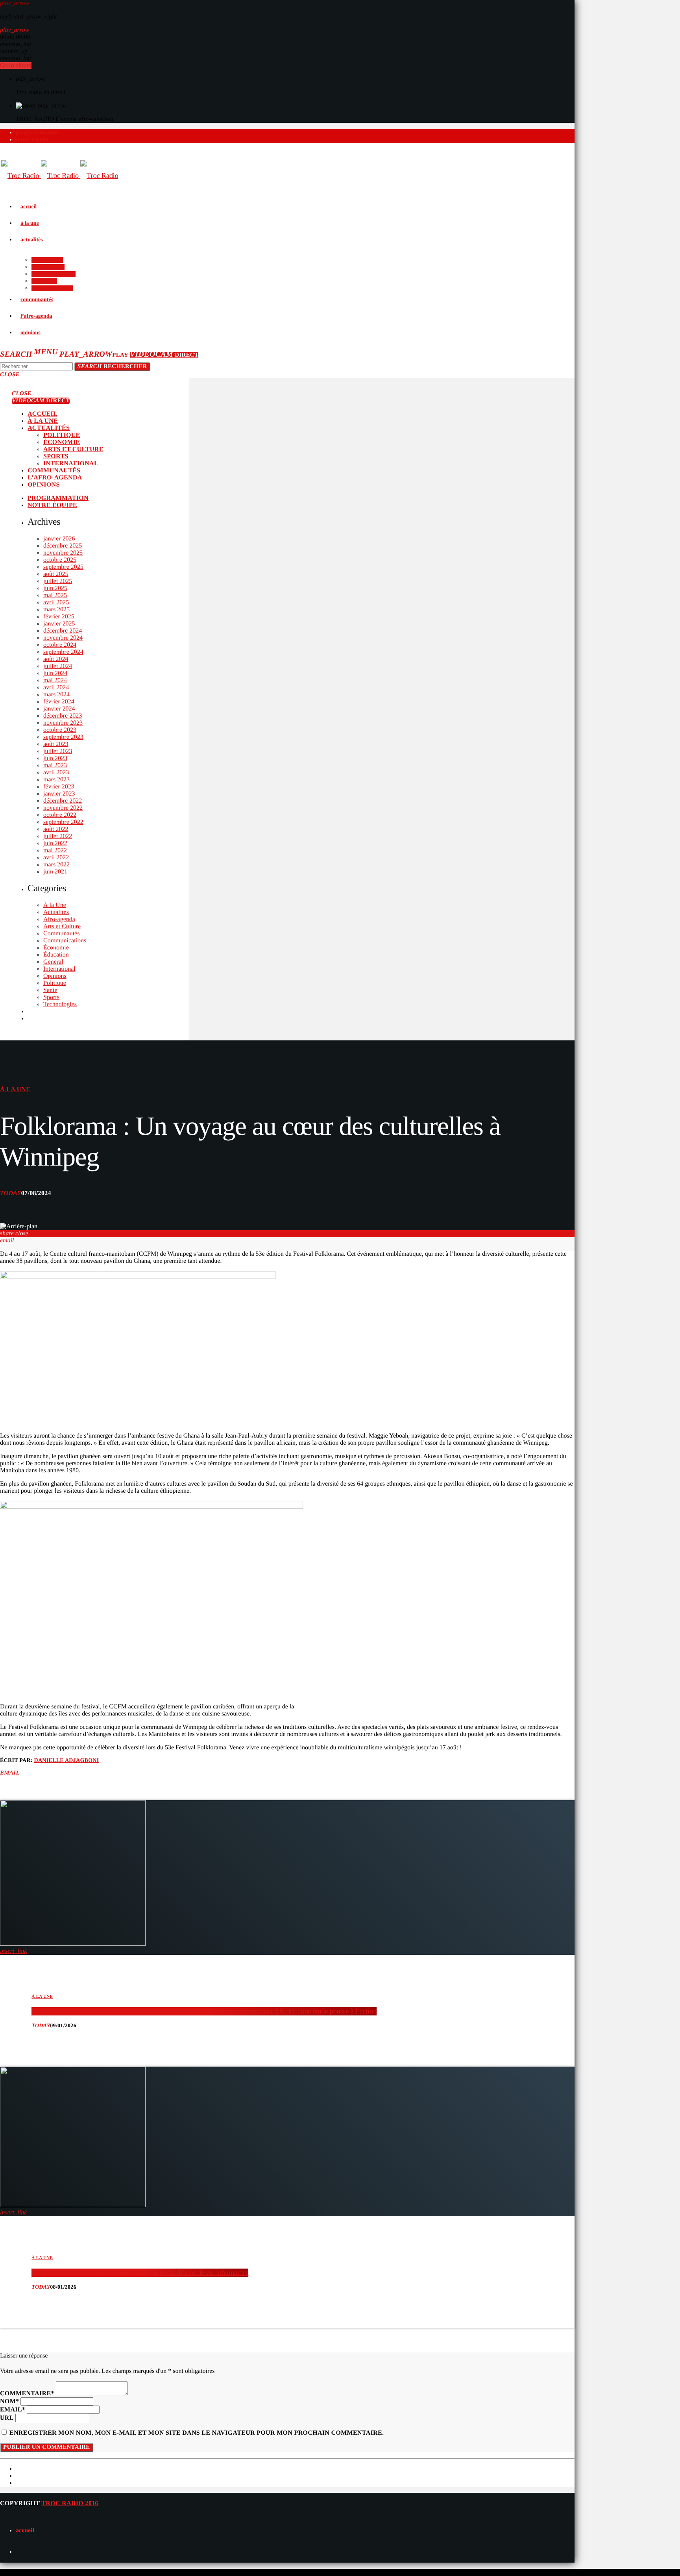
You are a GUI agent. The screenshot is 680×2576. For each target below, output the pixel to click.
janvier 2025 (59, 624)
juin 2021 (55, 872)
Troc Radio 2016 (70, 2503)
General (53, 962)
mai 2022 (55, 850)
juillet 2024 (58, 666)
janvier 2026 (59, 539)
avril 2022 (56, 858)
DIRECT (164, 355)
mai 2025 (55, 595)
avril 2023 (56, 773)
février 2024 (59, 702)
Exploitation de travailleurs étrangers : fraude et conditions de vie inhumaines (140, 2273)
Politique (55, 983)
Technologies (60, 1004)
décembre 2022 (63, 801)
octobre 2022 (60, 815)
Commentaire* (27, 2394)
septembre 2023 (63, 737)
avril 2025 (56, 602)
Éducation (56, 955)
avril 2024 (56, 687)
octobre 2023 (60, 730)
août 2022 (56, 829)
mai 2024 (55, 680)
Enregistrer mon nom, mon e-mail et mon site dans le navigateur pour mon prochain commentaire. (197, 2433)
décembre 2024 (63, 631)
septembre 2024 (63, 652)
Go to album (16, 66)
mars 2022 (56, 865)
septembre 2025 (63, 567)
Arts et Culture (62, 926)
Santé (50, 990)
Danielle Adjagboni (67, 1761)
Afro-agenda (59, 919)
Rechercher (112, 366)
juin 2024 (55, 673)
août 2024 (56, 659)
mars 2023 (56, 780)
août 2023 (56, 744)
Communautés (61, 934)
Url (7, 2418)
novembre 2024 (63, 638)
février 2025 (59, 617)
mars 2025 (56, 610)
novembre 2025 (63, 553)
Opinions (55, 976)
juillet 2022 (58, 836)
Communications (65, 941)
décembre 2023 (63, 716)
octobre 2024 (60, 645)
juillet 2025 (58, 581)
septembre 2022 (63, 822)
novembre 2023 (63, 723)
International (59, 969)
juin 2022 (55, 843)
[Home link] (60, 176)
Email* (13, 2410)
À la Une (55, 905)
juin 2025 (55, 588)
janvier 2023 (59, 794)
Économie (56, 948)
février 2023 (59, 787)
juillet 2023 (58, 751)
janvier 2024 (59, 709)
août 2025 (56, 574)
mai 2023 (55, 765)
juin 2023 (55, 758)
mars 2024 (56, 695)
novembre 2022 (63, 808)
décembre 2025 (63, 546)
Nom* (9, 2401)
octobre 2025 (60, 560)
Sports (51, 997)
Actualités (56, 912)
